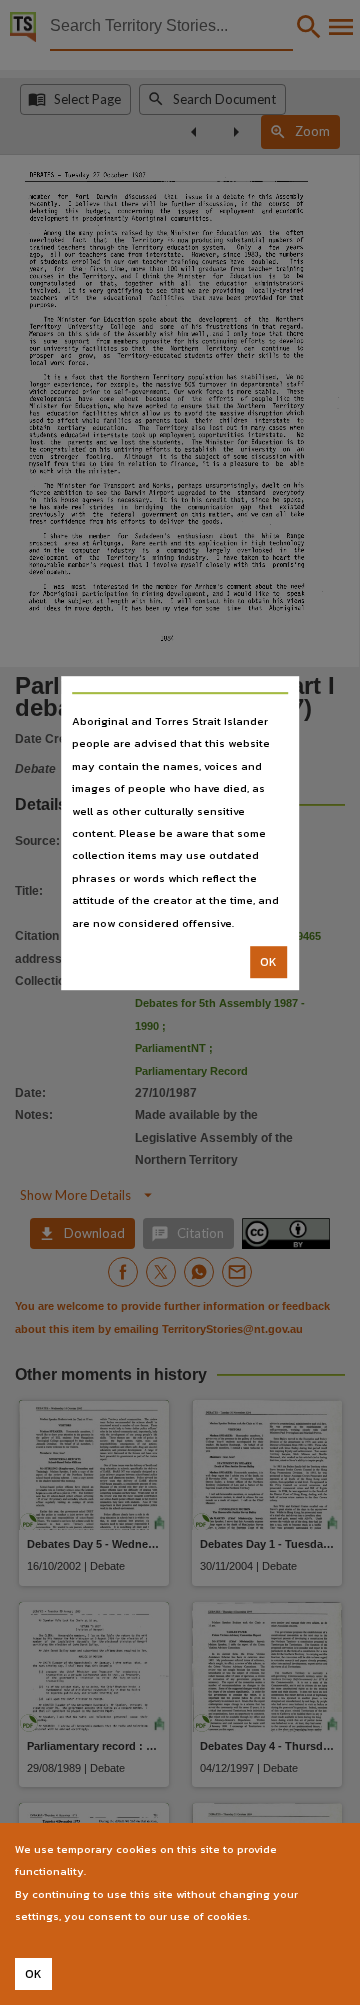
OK (268, 962)
